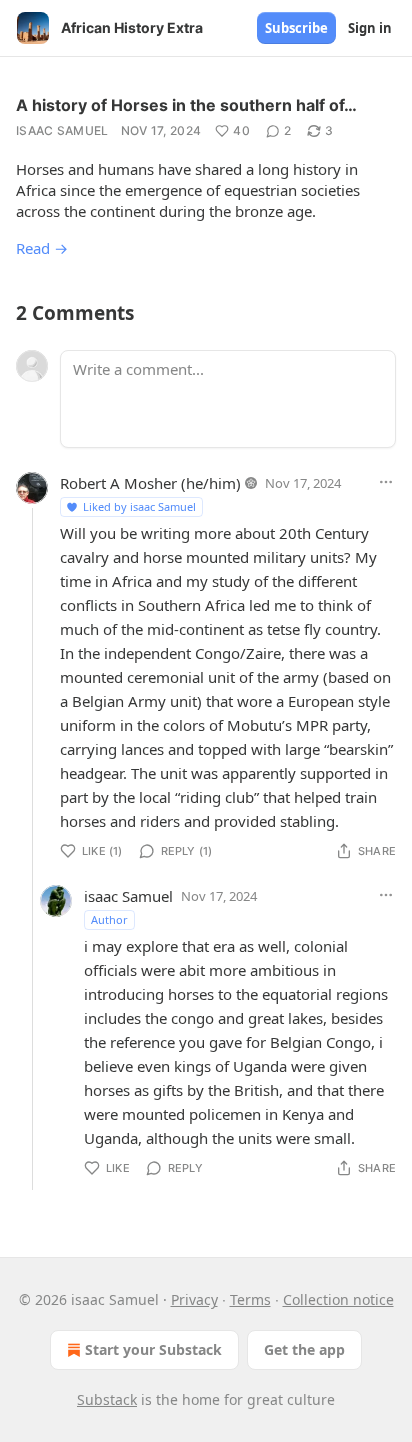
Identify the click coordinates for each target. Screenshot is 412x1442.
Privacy (194, 1299)
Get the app (304, 1349)
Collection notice (338, 1299)
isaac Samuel (62, 130)
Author (109, 919)
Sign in (370, 28)
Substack (107, 1399)
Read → (42, 248)
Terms (250, 1299)
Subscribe (296, 28)
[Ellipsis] (386, 482)
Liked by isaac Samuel (139, 506)
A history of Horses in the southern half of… (186, 105)
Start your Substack (153, 1349)
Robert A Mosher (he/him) (150, 483)
